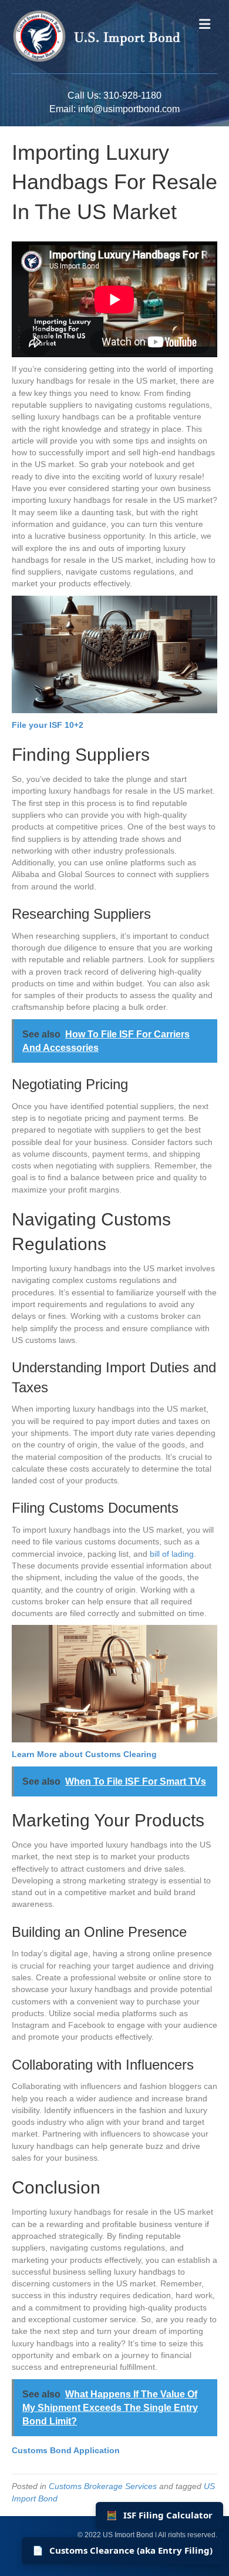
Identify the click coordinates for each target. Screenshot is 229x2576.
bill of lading (172, 1554)
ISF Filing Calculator (159, 2515)
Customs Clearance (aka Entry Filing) (122, 2550)
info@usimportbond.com (129, 109)
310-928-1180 (132, 95)
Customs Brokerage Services (103, 2486)
